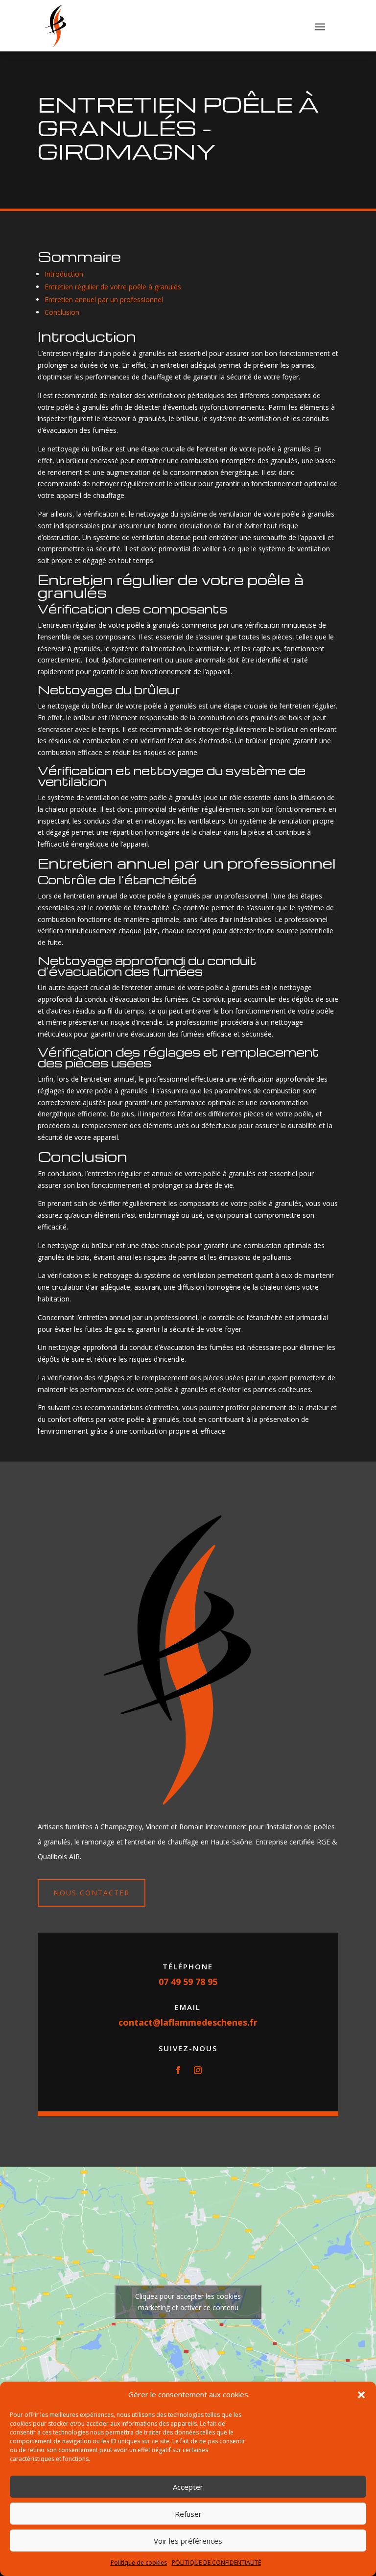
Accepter (188, 2487)
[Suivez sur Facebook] (178, 2070)
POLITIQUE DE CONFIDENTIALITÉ (216, 2563)
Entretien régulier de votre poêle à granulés (113, 287)
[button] (361, 2395)
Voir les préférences (188, 2541)
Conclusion (62, 312)
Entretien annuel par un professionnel (104, 299)
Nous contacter (92, 1893)
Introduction (64, 274)
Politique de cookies (139, 2563)
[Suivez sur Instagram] (198, 2070)
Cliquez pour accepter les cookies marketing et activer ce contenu (188, 2302)
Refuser (188, 2514)
